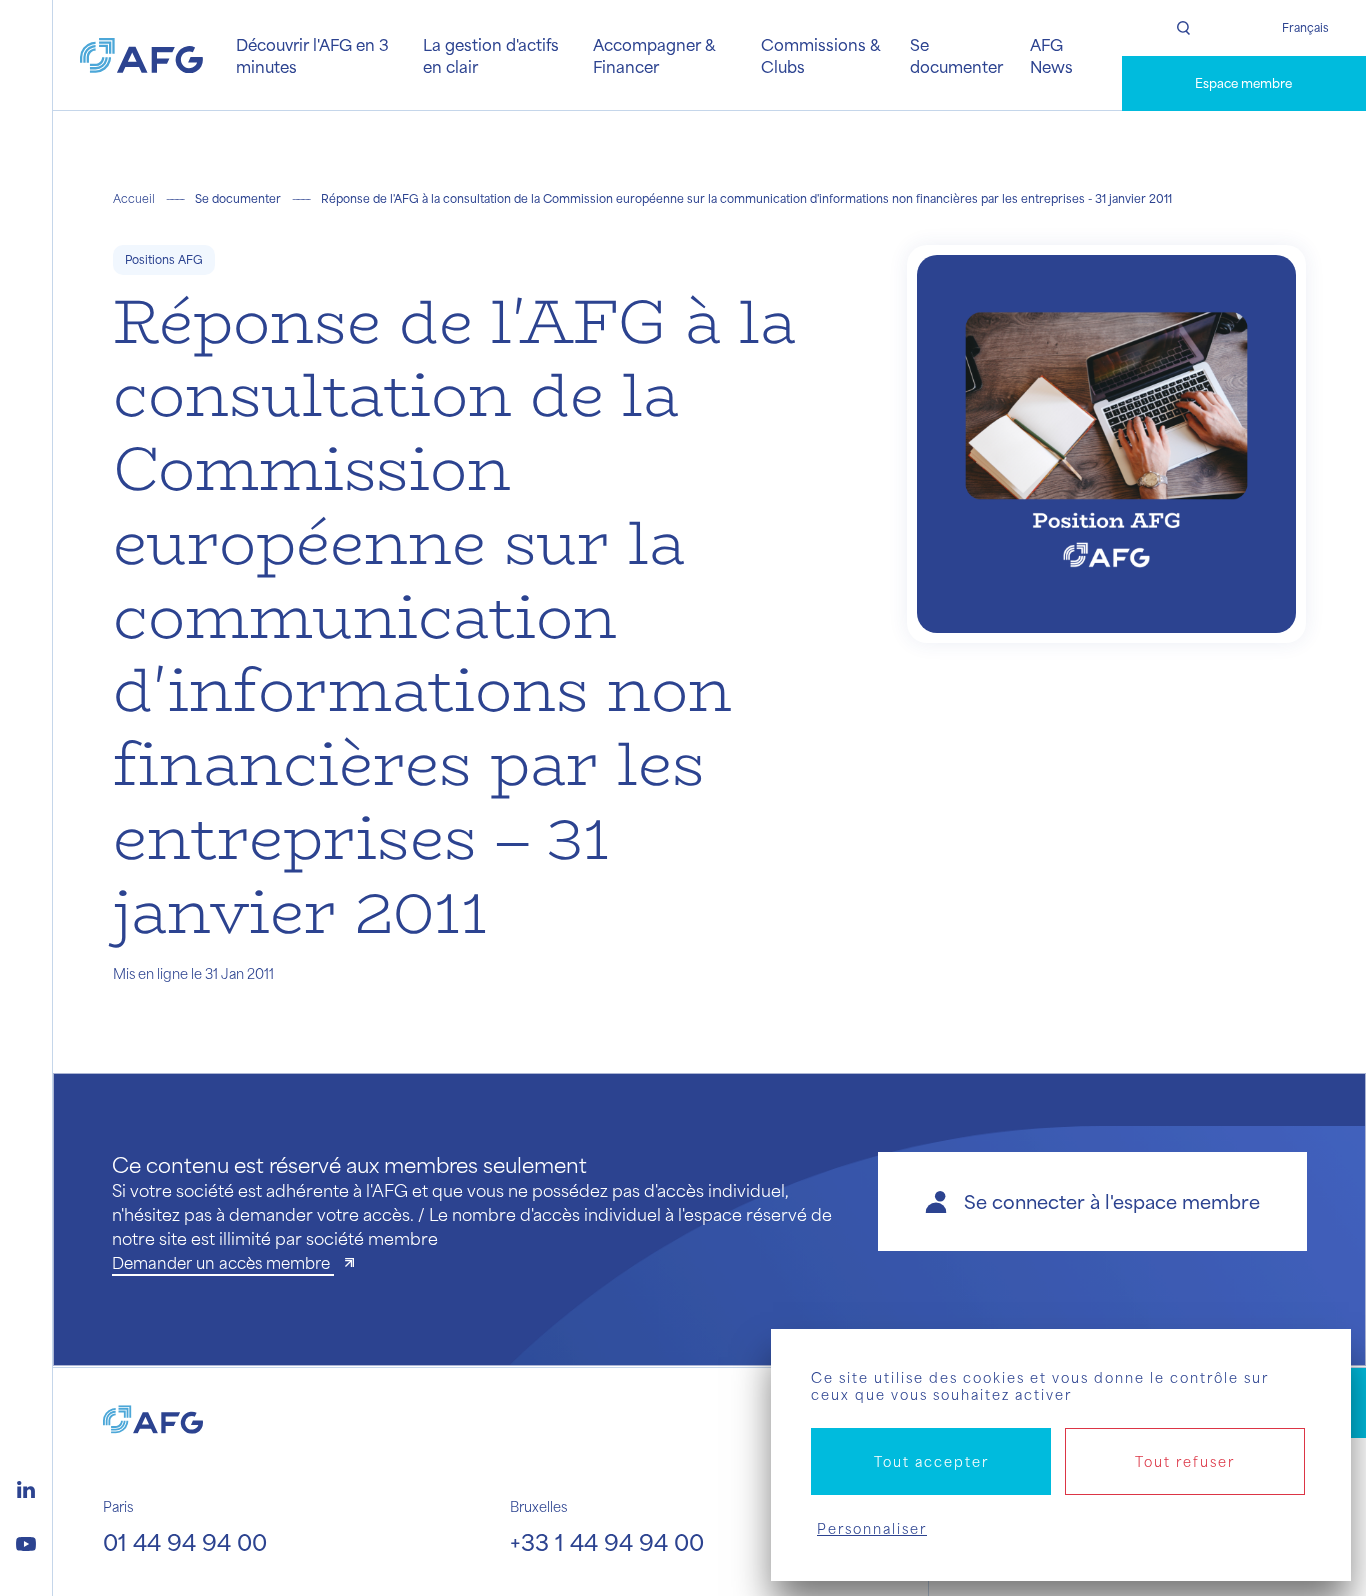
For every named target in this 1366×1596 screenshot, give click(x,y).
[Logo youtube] (26, 1541)
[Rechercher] (1183, 28)
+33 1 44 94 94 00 (607, 1541)
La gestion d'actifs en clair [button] (491, 55)
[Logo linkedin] (26, 1487)
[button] (1092, 1201)
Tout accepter (931, 1461)
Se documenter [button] (956, 55)
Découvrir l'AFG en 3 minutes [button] (312, 55)
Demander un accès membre (223, 1262)
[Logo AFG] (141, 56)
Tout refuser (1185, 1461)
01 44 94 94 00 (185, 1541)
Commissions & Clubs (820, 55)
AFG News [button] (1051, 55)
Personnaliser (872, 1528)
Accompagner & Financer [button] (654, 55)
